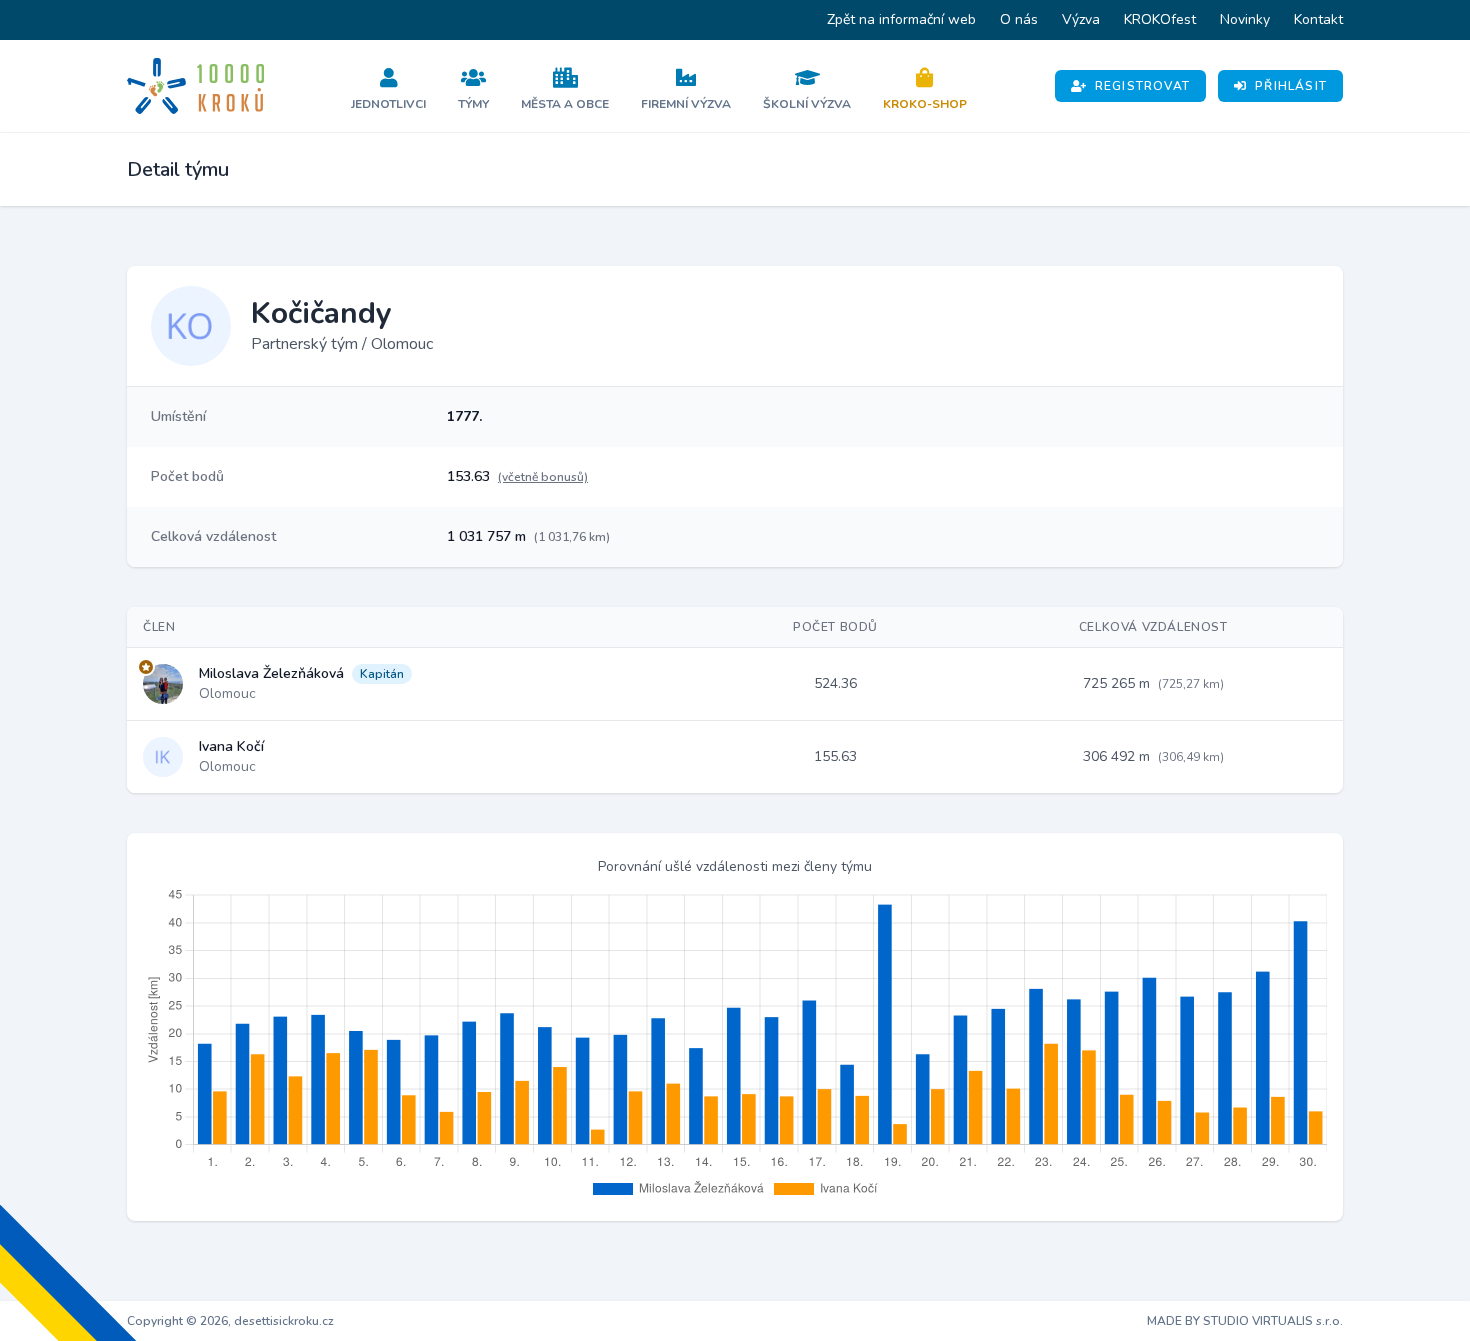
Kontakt (1318, 19)
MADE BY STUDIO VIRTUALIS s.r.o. (1245, 1321)
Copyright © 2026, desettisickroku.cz (230, 1321)
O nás (1019, 19)
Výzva (1081, 19)
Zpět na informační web (901, 19)
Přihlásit (1291, 86)
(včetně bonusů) (543, 477)
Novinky (1245, 19)
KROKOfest (1160, 19)
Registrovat (1142, 86)
